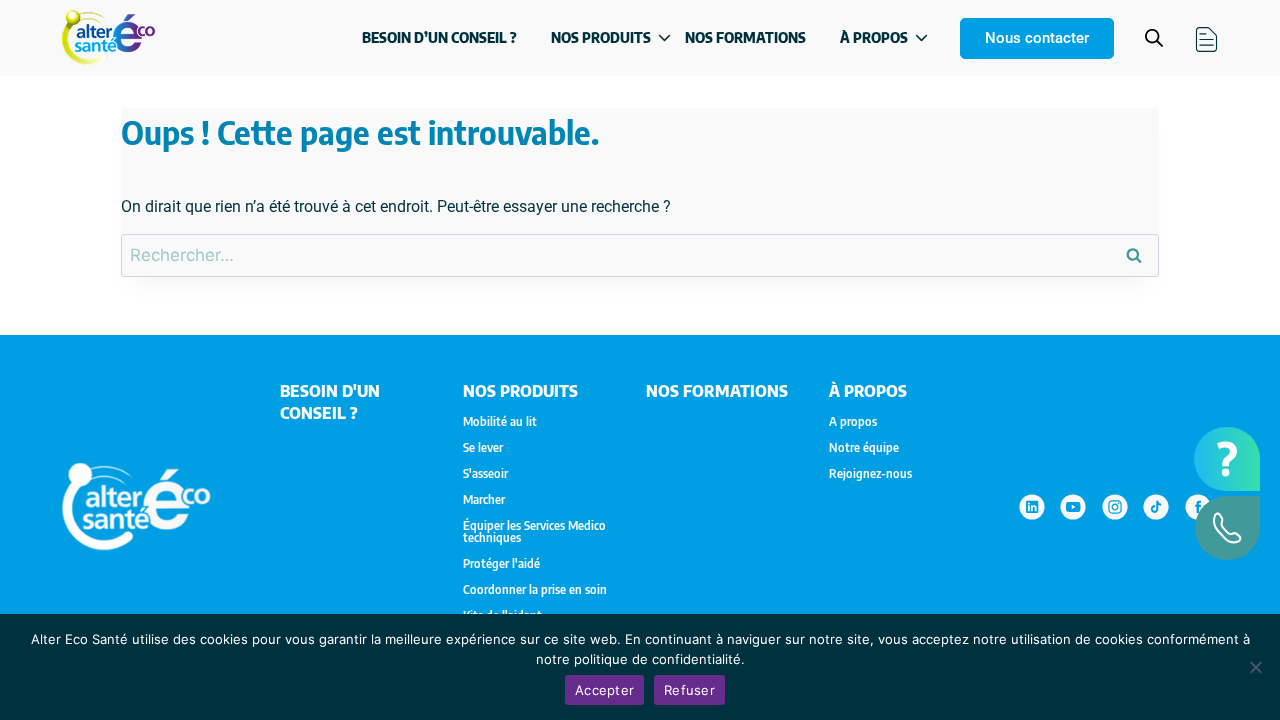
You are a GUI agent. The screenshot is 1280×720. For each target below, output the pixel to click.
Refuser (689, 690)
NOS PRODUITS (520, 391)
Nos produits (601, 37)
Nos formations (745, 37)
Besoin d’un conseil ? (439, 37)
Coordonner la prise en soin (535, 590)
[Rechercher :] (640, 255)
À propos (874, 37)
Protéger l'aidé (501, 564)
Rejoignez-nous (870, 474)
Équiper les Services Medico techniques (534, 532)
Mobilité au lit (500, 422)
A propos (853, 422)
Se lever (483, 448)
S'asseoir (485, 474)
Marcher (484, 500)
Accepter (604, 690)
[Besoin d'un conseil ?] (1227, 459)
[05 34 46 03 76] (1227, 528)
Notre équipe (864, 448)
